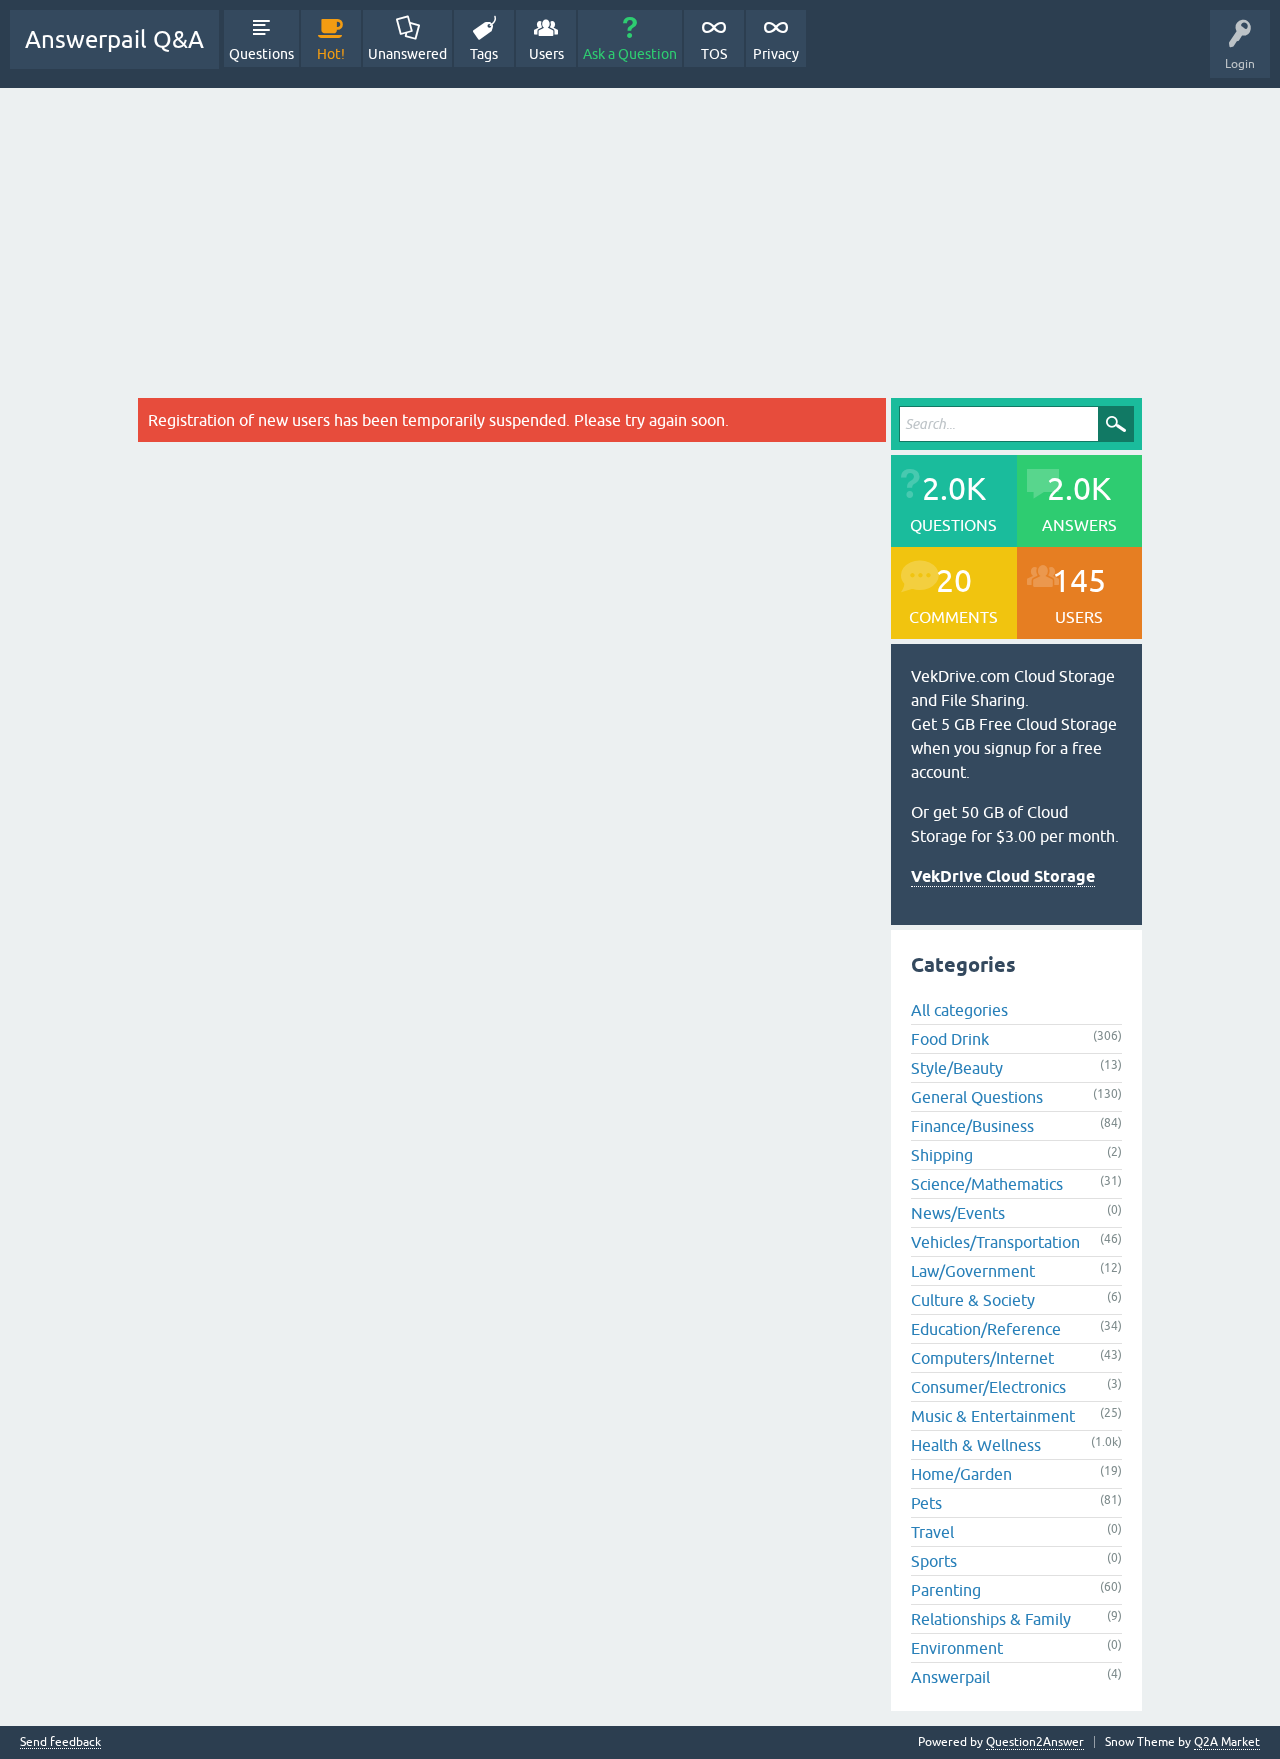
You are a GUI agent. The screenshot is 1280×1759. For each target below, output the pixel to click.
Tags (484, 54)
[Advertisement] (640, 238)
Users (546, 54)
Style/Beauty (957, 1068)
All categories (959, 1010)
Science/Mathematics (987, 1184)
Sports (934, 1561)
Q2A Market (1227, 1742)
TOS (714, 54)
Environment (957, 1648)
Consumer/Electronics (988, 1387)
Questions (261, 54)
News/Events (958, 1213)
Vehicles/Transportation (995, 1242)
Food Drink (950, 1039)
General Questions (977, 1097)
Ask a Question (630, 54)
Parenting (946, 1590)
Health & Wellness (976, 1445)
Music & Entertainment (993, 1416)
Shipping (942, 1155)
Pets (926, 1503)
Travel (932, 1532)
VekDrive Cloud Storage (1003, 876)
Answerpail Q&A (114, 39)
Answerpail (950, 1677)
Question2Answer (1035, 1742)
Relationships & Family (991, 1619)
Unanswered (407, 54)
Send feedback (60, 1742)
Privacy (776, 54)
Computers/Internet (982, 1358)
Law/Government (973, 1271)
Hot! (331, 54)
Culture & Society (973, 1300)
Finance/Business (972, 1126)
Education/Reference (986, 1329)
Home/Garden (961, 1474)
